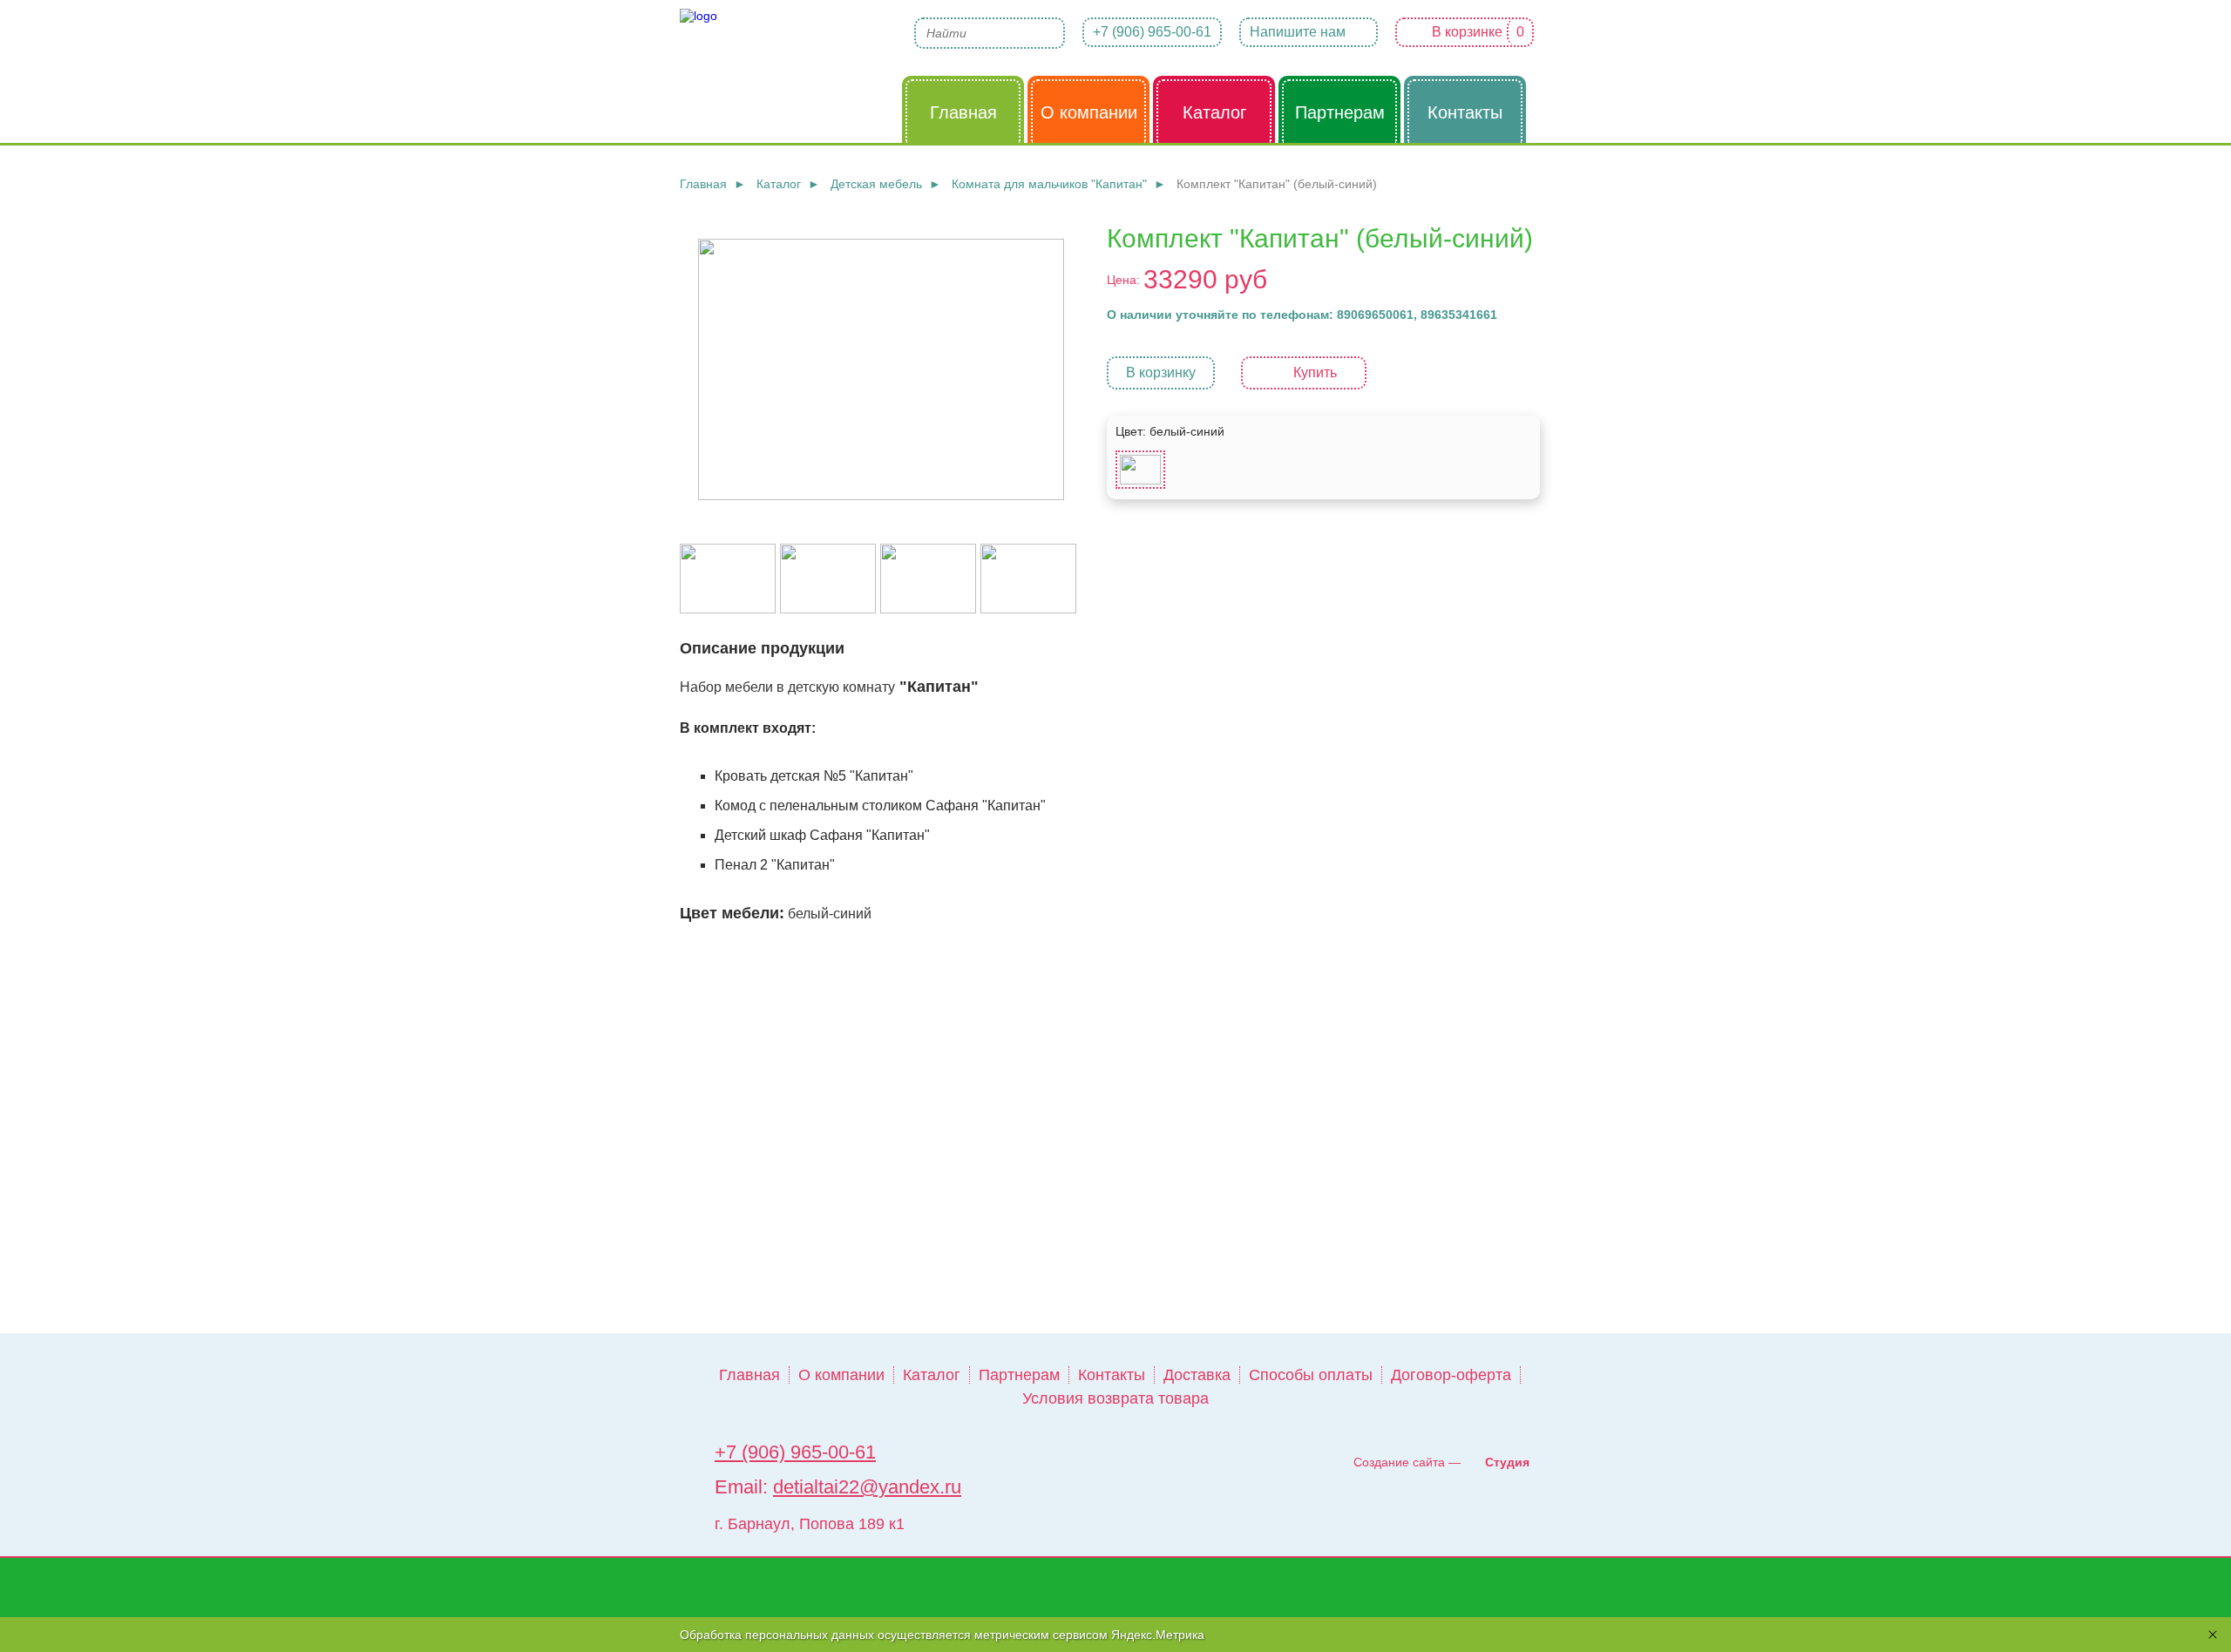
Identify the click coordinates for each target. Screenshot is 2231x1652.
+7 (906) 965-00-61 (1152, 32)
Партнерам (1019, 1375)
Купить (1315, 372)
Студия (1507, 1462)
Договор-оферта (1451, 1375)
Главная (749, 1375)
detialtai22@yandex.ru (867, 1487)
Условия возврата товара (1115, 1398)
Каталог (932, 1375)
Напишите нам (1298, 32)
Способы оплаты (1311, 1375)
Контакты (1112, 1375)
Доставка (1197, 1375)
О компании (841, 1375)
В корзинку (1161, 372)
